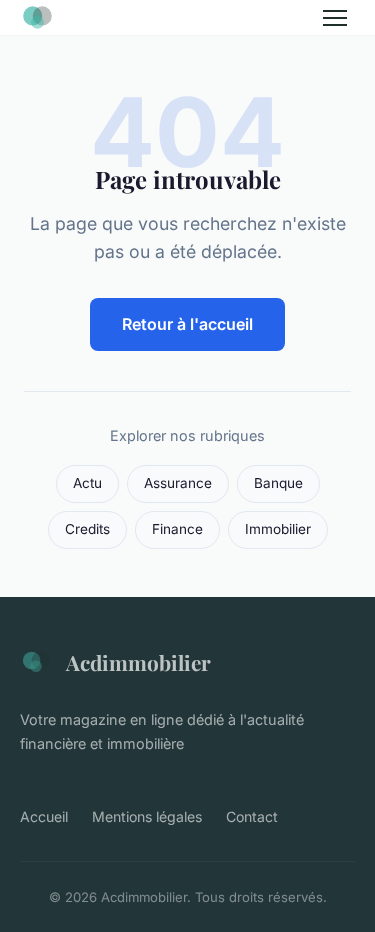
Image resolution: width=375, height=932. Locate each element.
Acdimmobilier (138, 662)
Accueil (44, 816)
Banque (278, 483)
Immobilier (278, 529)
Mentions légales (147, 816)
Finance (177, 529)
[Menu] (335, 18)
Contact (252, 816)
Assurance (178, 483)
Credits (87, 529)
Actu (87, 483)
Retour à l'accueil (187, 324)
